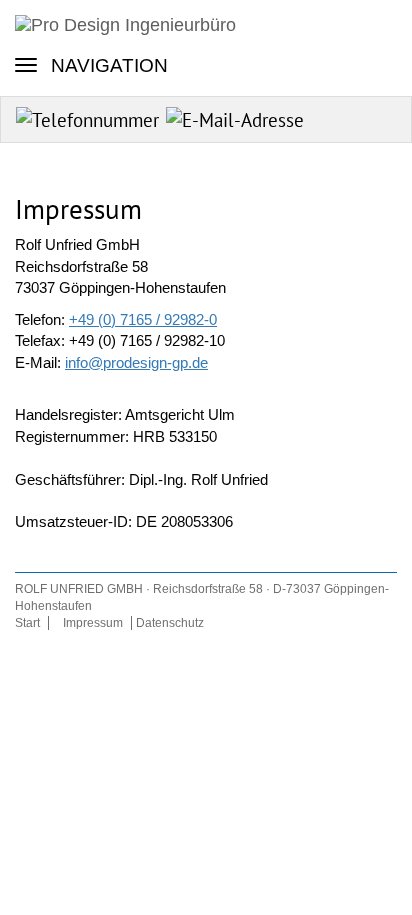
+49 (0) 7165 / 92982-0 (143, 319)
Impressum (93, 623)
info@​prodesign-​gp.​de (136, 362)
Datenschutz (170, 623)
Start (27, 623)
